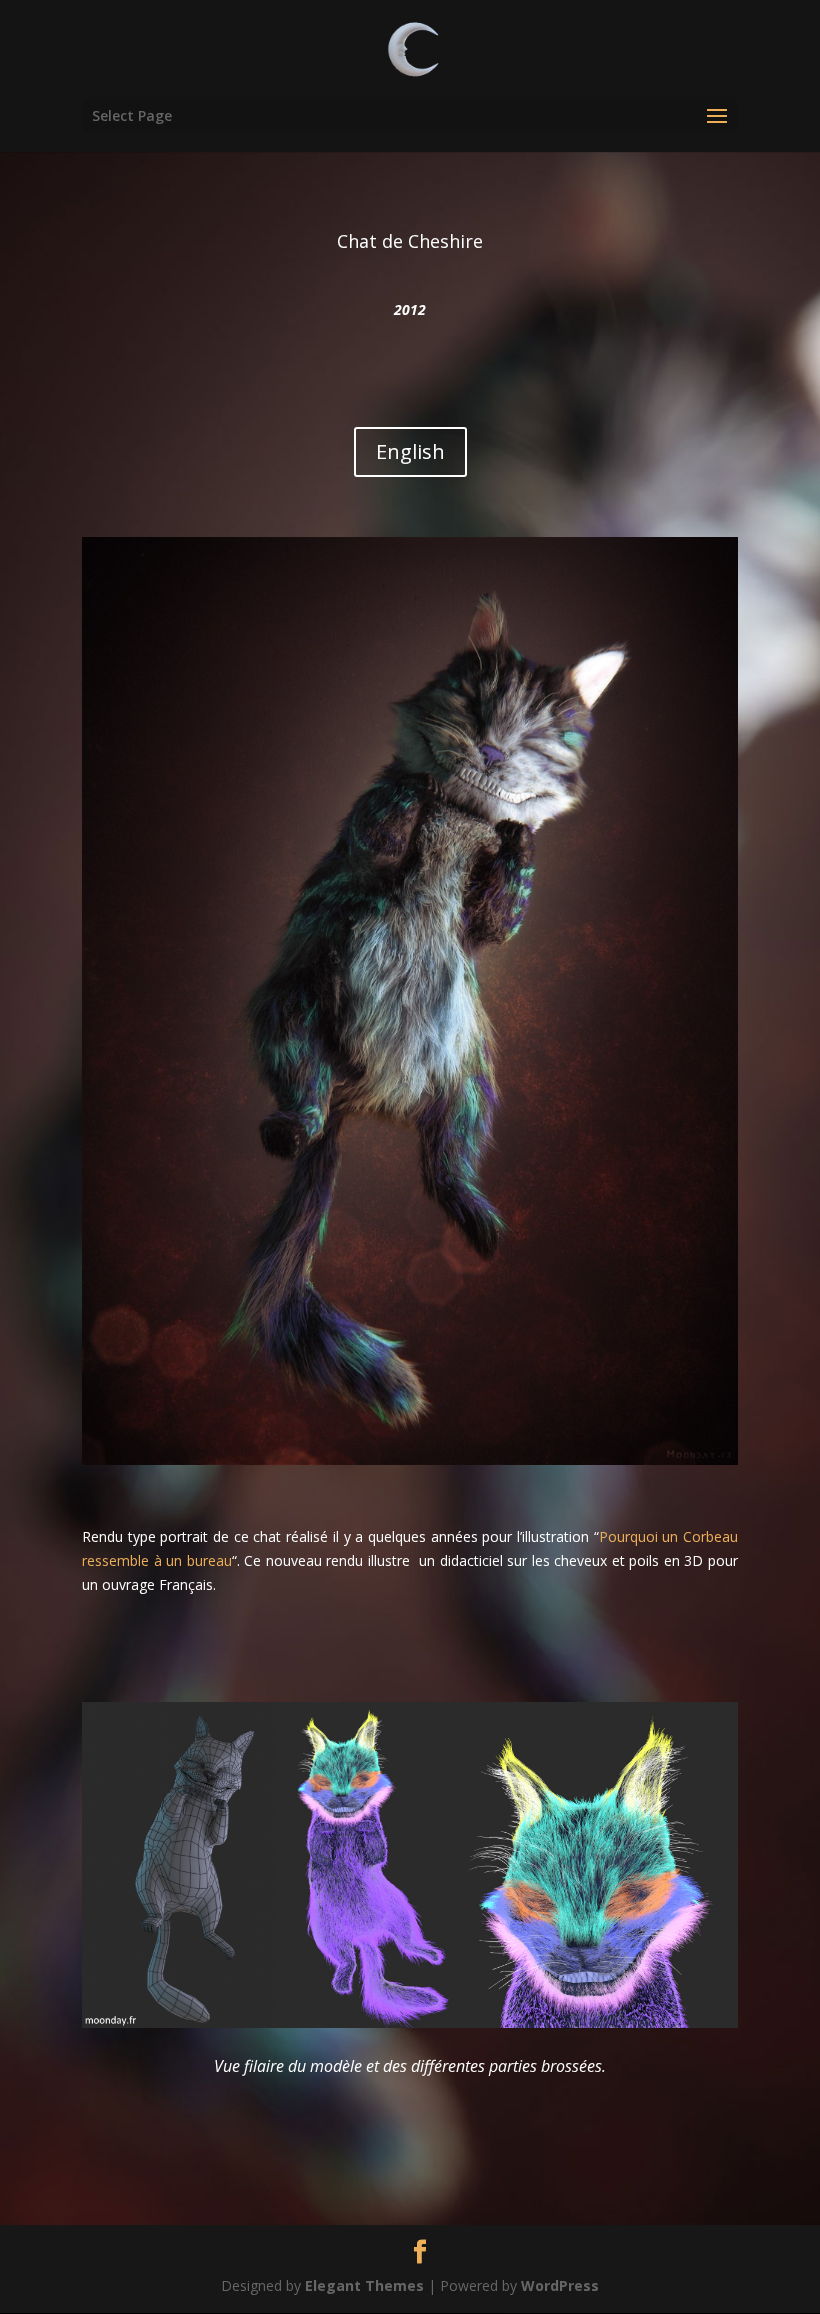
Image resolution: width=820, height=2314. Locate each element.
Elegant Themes (364, 2285)
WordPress (560, 2285)
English (410, 451)
